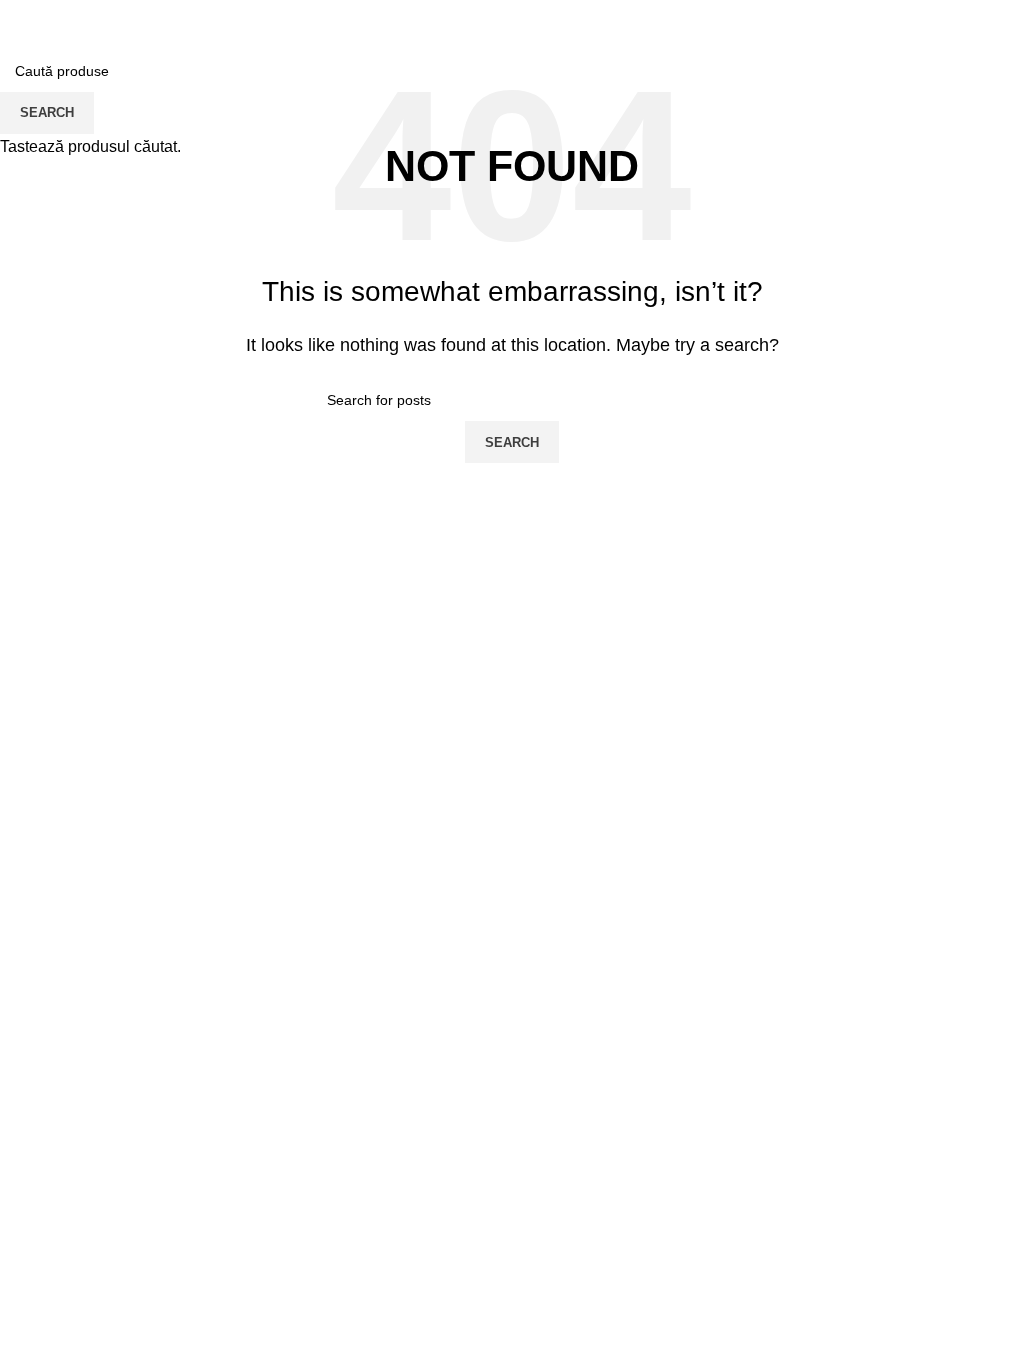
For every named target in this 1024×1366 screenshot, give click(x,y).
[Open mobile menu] (23, 20)
